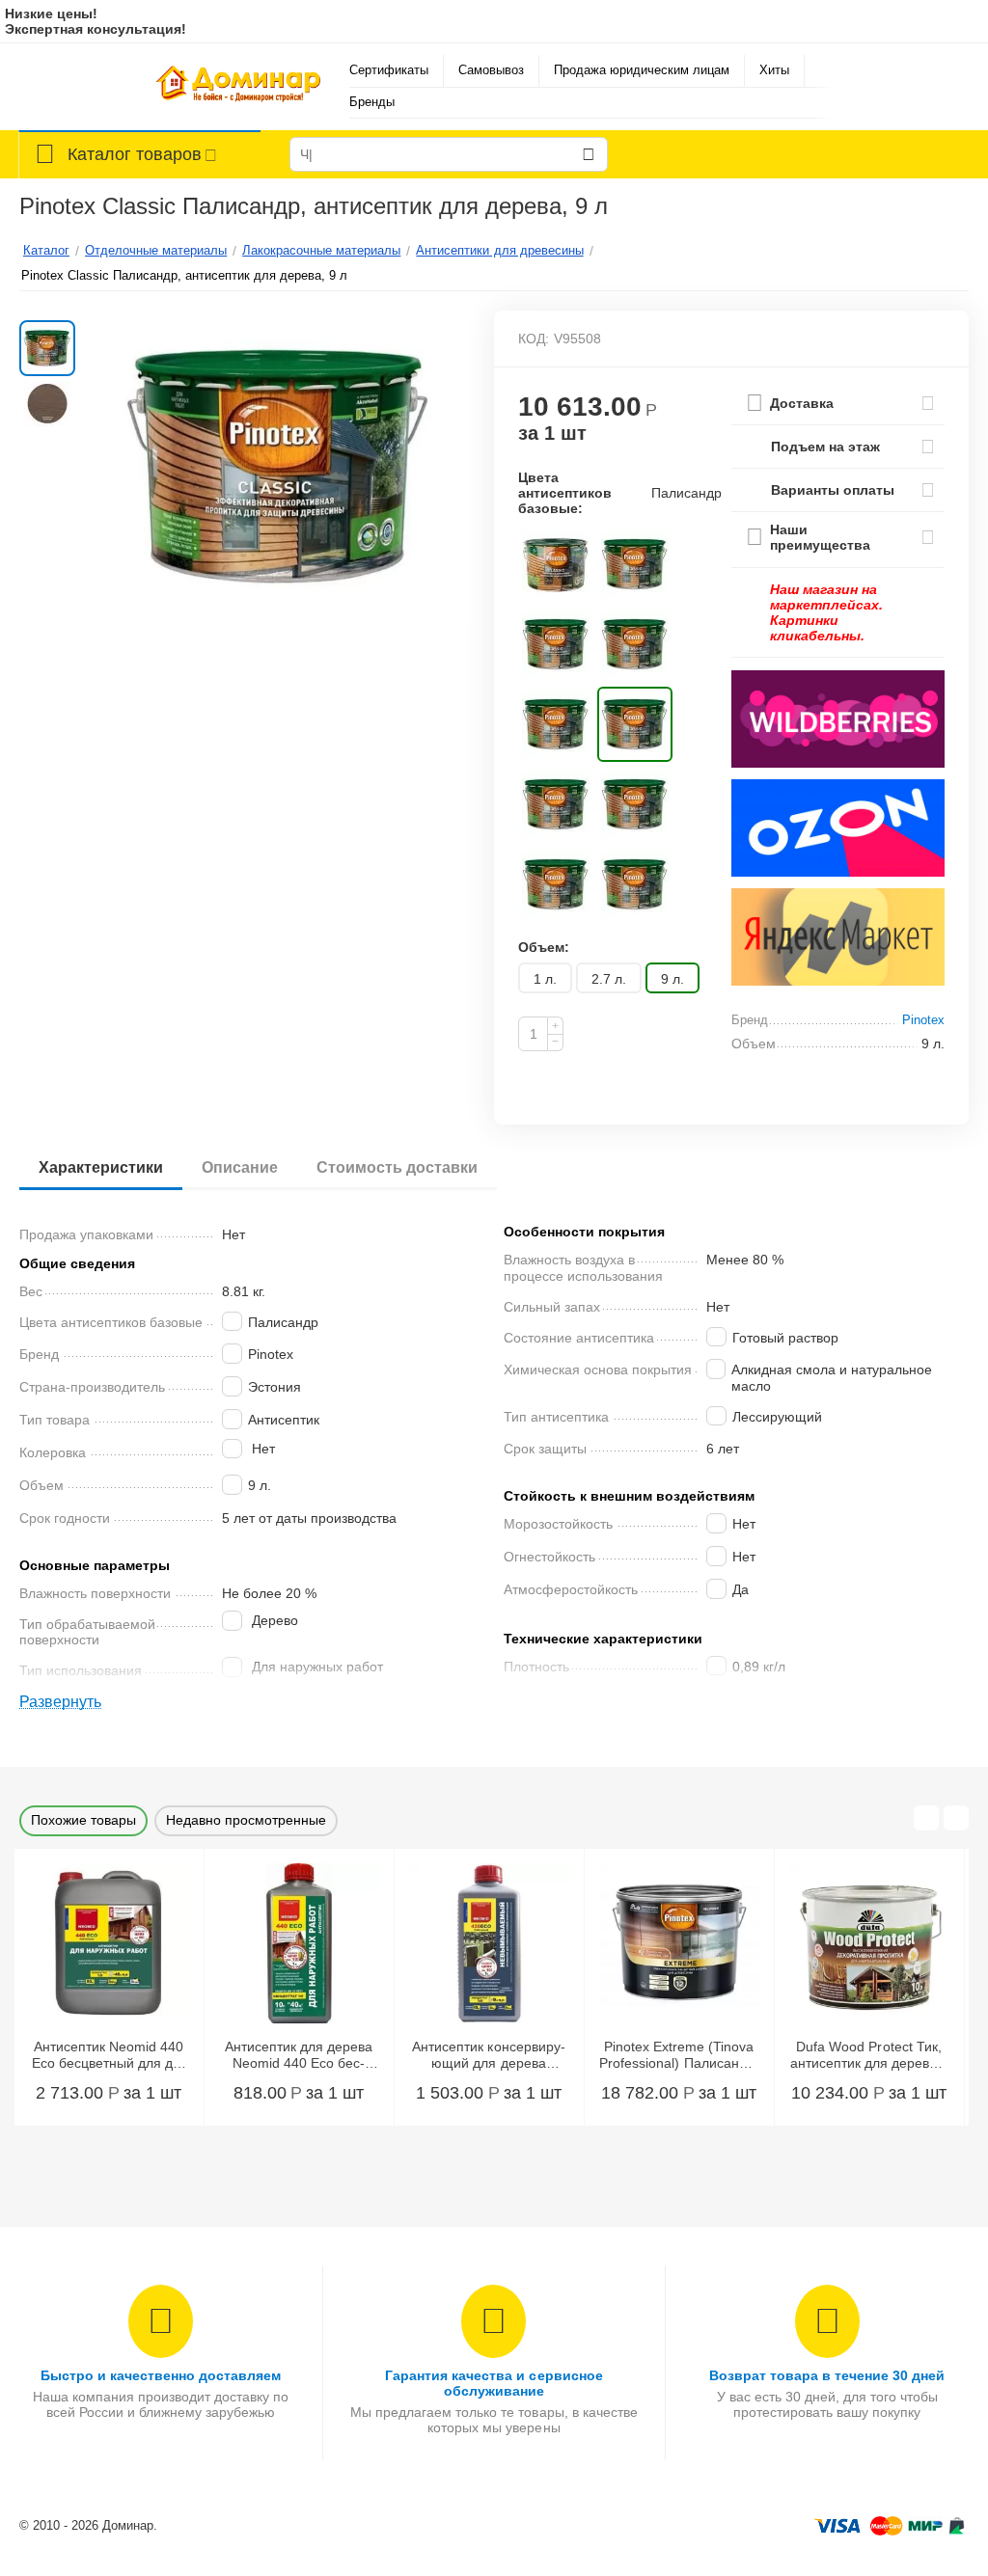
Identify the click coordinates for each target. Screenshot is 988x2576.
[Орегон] (635, 644)
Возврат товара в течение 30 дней (827, 2375)
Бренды (372, 102)
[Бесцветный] (556, 564)
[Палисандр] (635, 724)
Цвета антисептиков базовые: (565, 493)
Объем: (544, 947)
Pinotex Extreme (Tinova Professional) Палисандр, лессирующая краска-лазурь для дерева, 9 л (679, 2055)
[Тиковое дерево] (635, 884)
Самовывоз (491, 70)
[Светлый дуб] (635, 804)
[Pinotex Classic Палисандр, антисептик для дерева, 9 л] (279, 466)
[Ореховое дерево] (556, 724)
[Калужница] (635, 564)
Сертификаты (389, 70)
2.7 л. (609, 979)
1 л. (545, 979)
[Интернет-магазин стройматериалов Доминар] (238, 86)
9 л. (672, 979)
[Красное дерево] (556, 644)
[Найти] (589, 154)
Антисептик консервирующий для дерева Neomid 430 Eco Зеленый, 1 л (488, 2055)
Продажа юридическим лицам (642, 70)
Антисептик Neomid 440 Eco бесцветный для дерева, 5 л (109, 2055)
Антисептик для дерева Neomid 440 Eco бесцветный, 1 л (299, 2055)
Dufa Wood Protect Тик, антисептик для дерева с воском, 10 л (869, 2055)
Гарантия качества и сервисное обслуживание (494, 2383)
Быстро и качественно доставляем (161, 2375)
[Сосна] (556, 884)
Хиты (774, 70)
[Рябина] (556, 804)
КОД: (534, 339)
